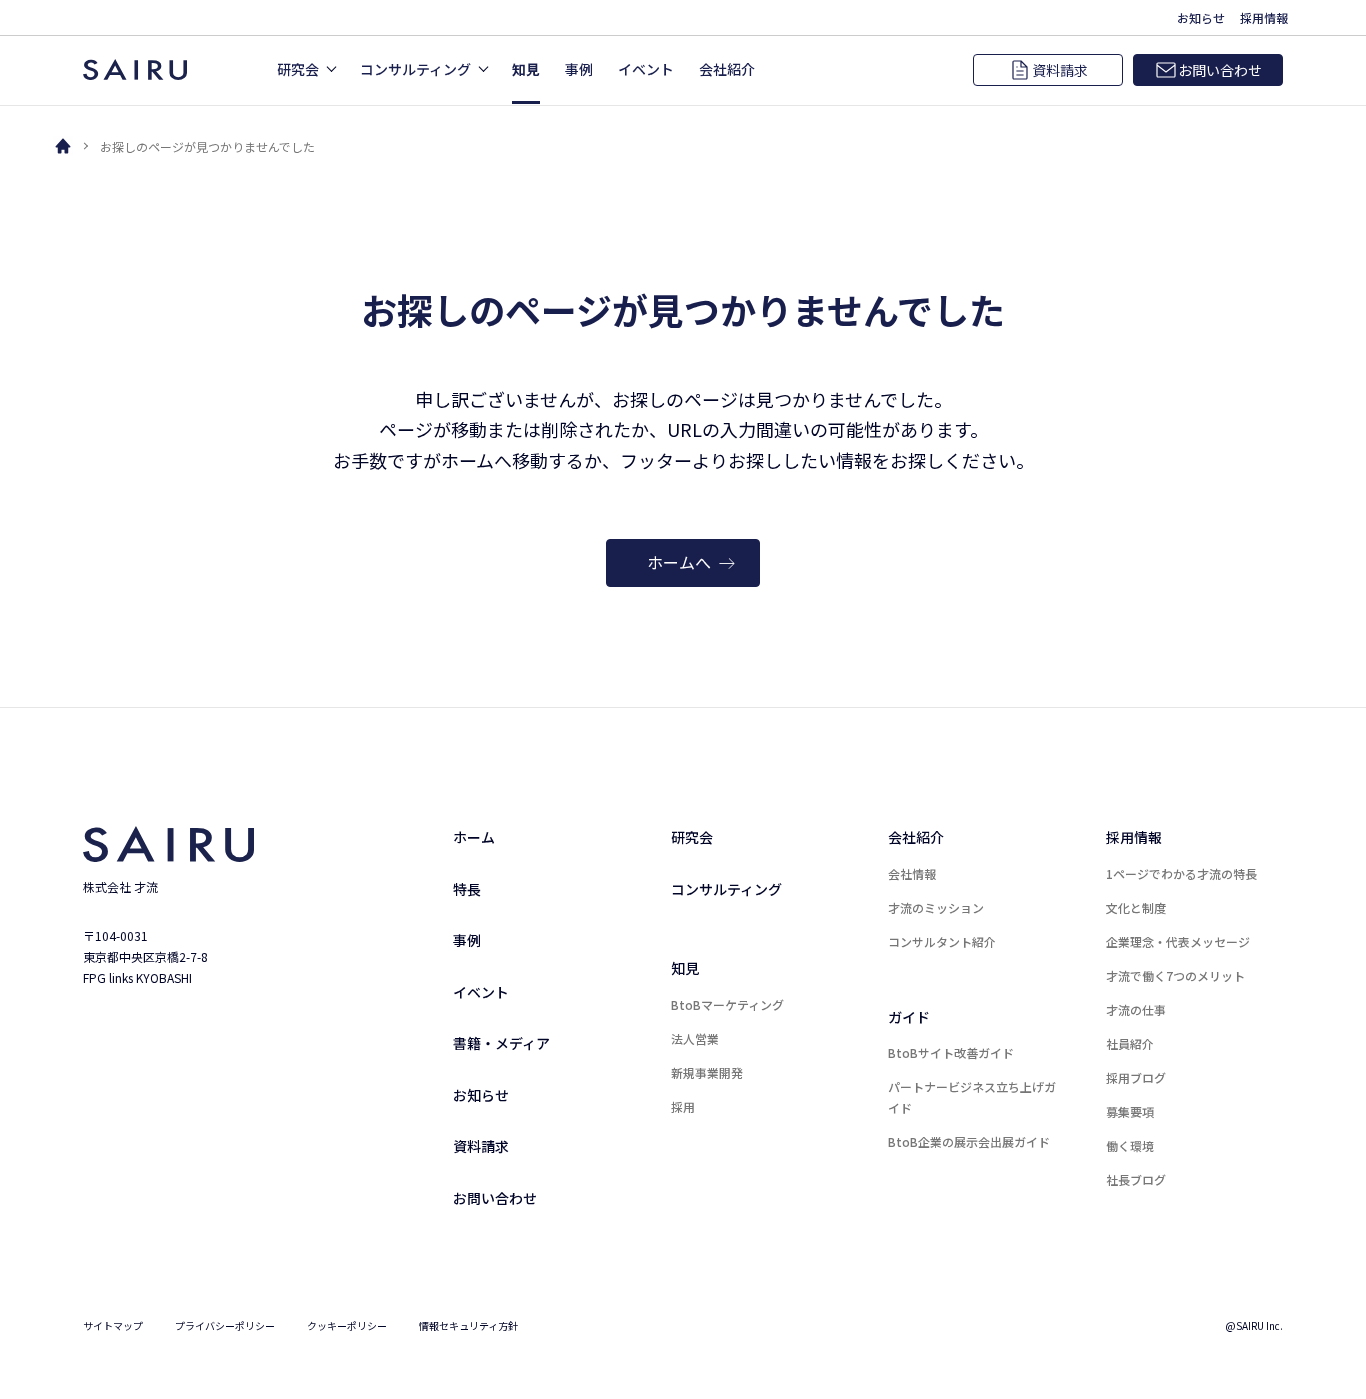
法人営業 (695, 1038)
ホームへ (679, 562)
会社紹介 (916, 837)
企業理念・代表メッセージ (1178, 941)
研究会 (692, 837)
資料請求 (481, 1146)
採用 (683, 1106)
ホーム (474, 837)
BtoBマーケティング (727, 1004)
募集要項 (1130, 1111)
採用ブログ (1136, 1077)
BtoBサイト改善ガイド (951, 1052)
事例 (467, 940)
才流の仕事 (1136, 1009)
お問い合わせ (495, 1198)
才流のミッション (936, 907)
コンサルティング (726, 889)
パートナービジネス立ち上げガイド (972, 1097)
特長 (467, 889)
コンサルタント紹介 (942, 941)
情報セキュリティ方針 (468, 1325)
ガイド (909, 1017)
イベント (481, 992)
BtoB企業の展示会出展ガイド (969, 1141)
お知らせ (481, 1095)
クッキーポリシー (347, 1325)
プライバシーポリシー (225, 1325)
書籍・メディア (501, 1043)
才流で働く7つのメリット (1175, 975)
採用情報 (1134, 837)
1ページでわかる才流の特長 (1181, 873)
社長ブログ (1136, 1179)
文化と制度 (1136, 907)
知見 (685, 968)
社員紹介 (1130, 1043)
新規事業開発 (707, 1072)
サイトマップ (113, 1325)
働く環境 (1130, 1145)
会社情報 (912, 873)
